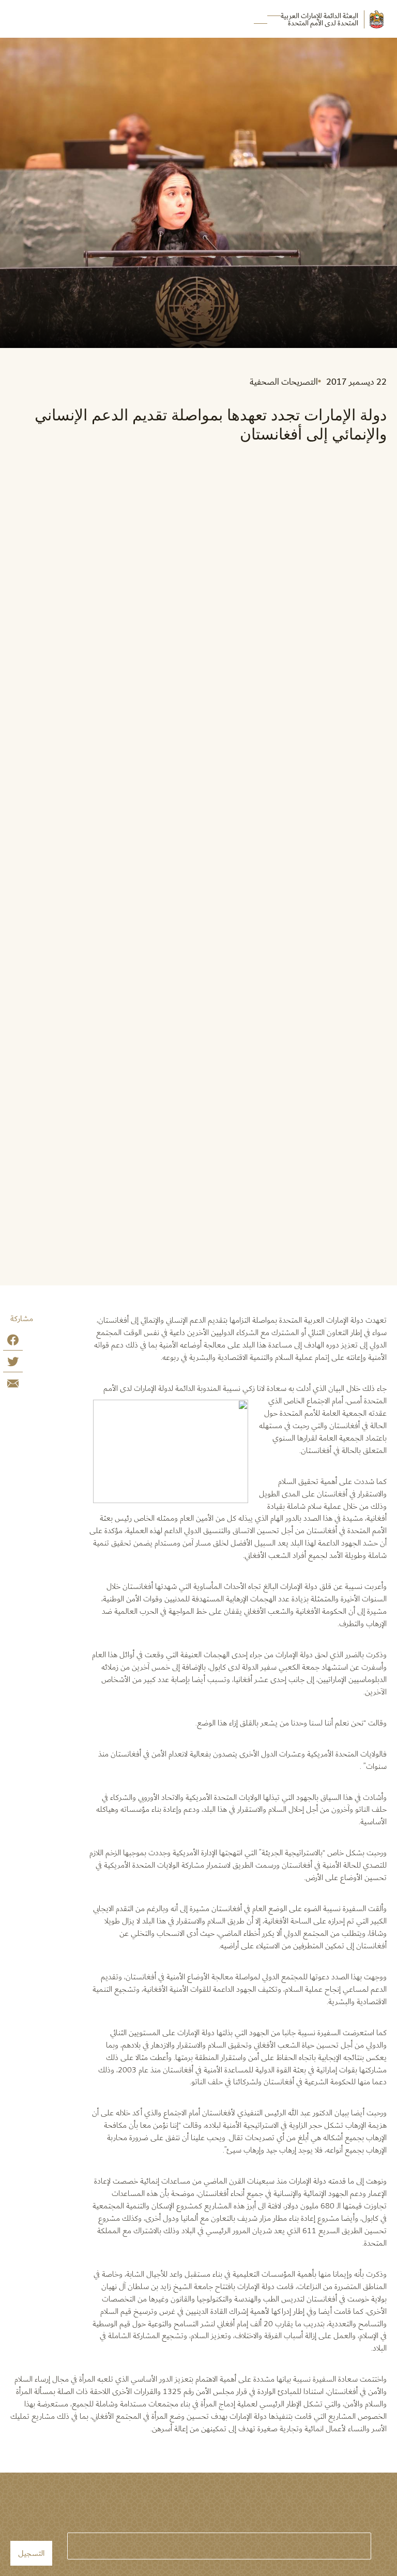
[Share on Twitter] (13, 1364)
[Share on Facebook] (13, 1342)
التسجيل (31, 2553)
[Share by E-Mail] (13, 1385)
